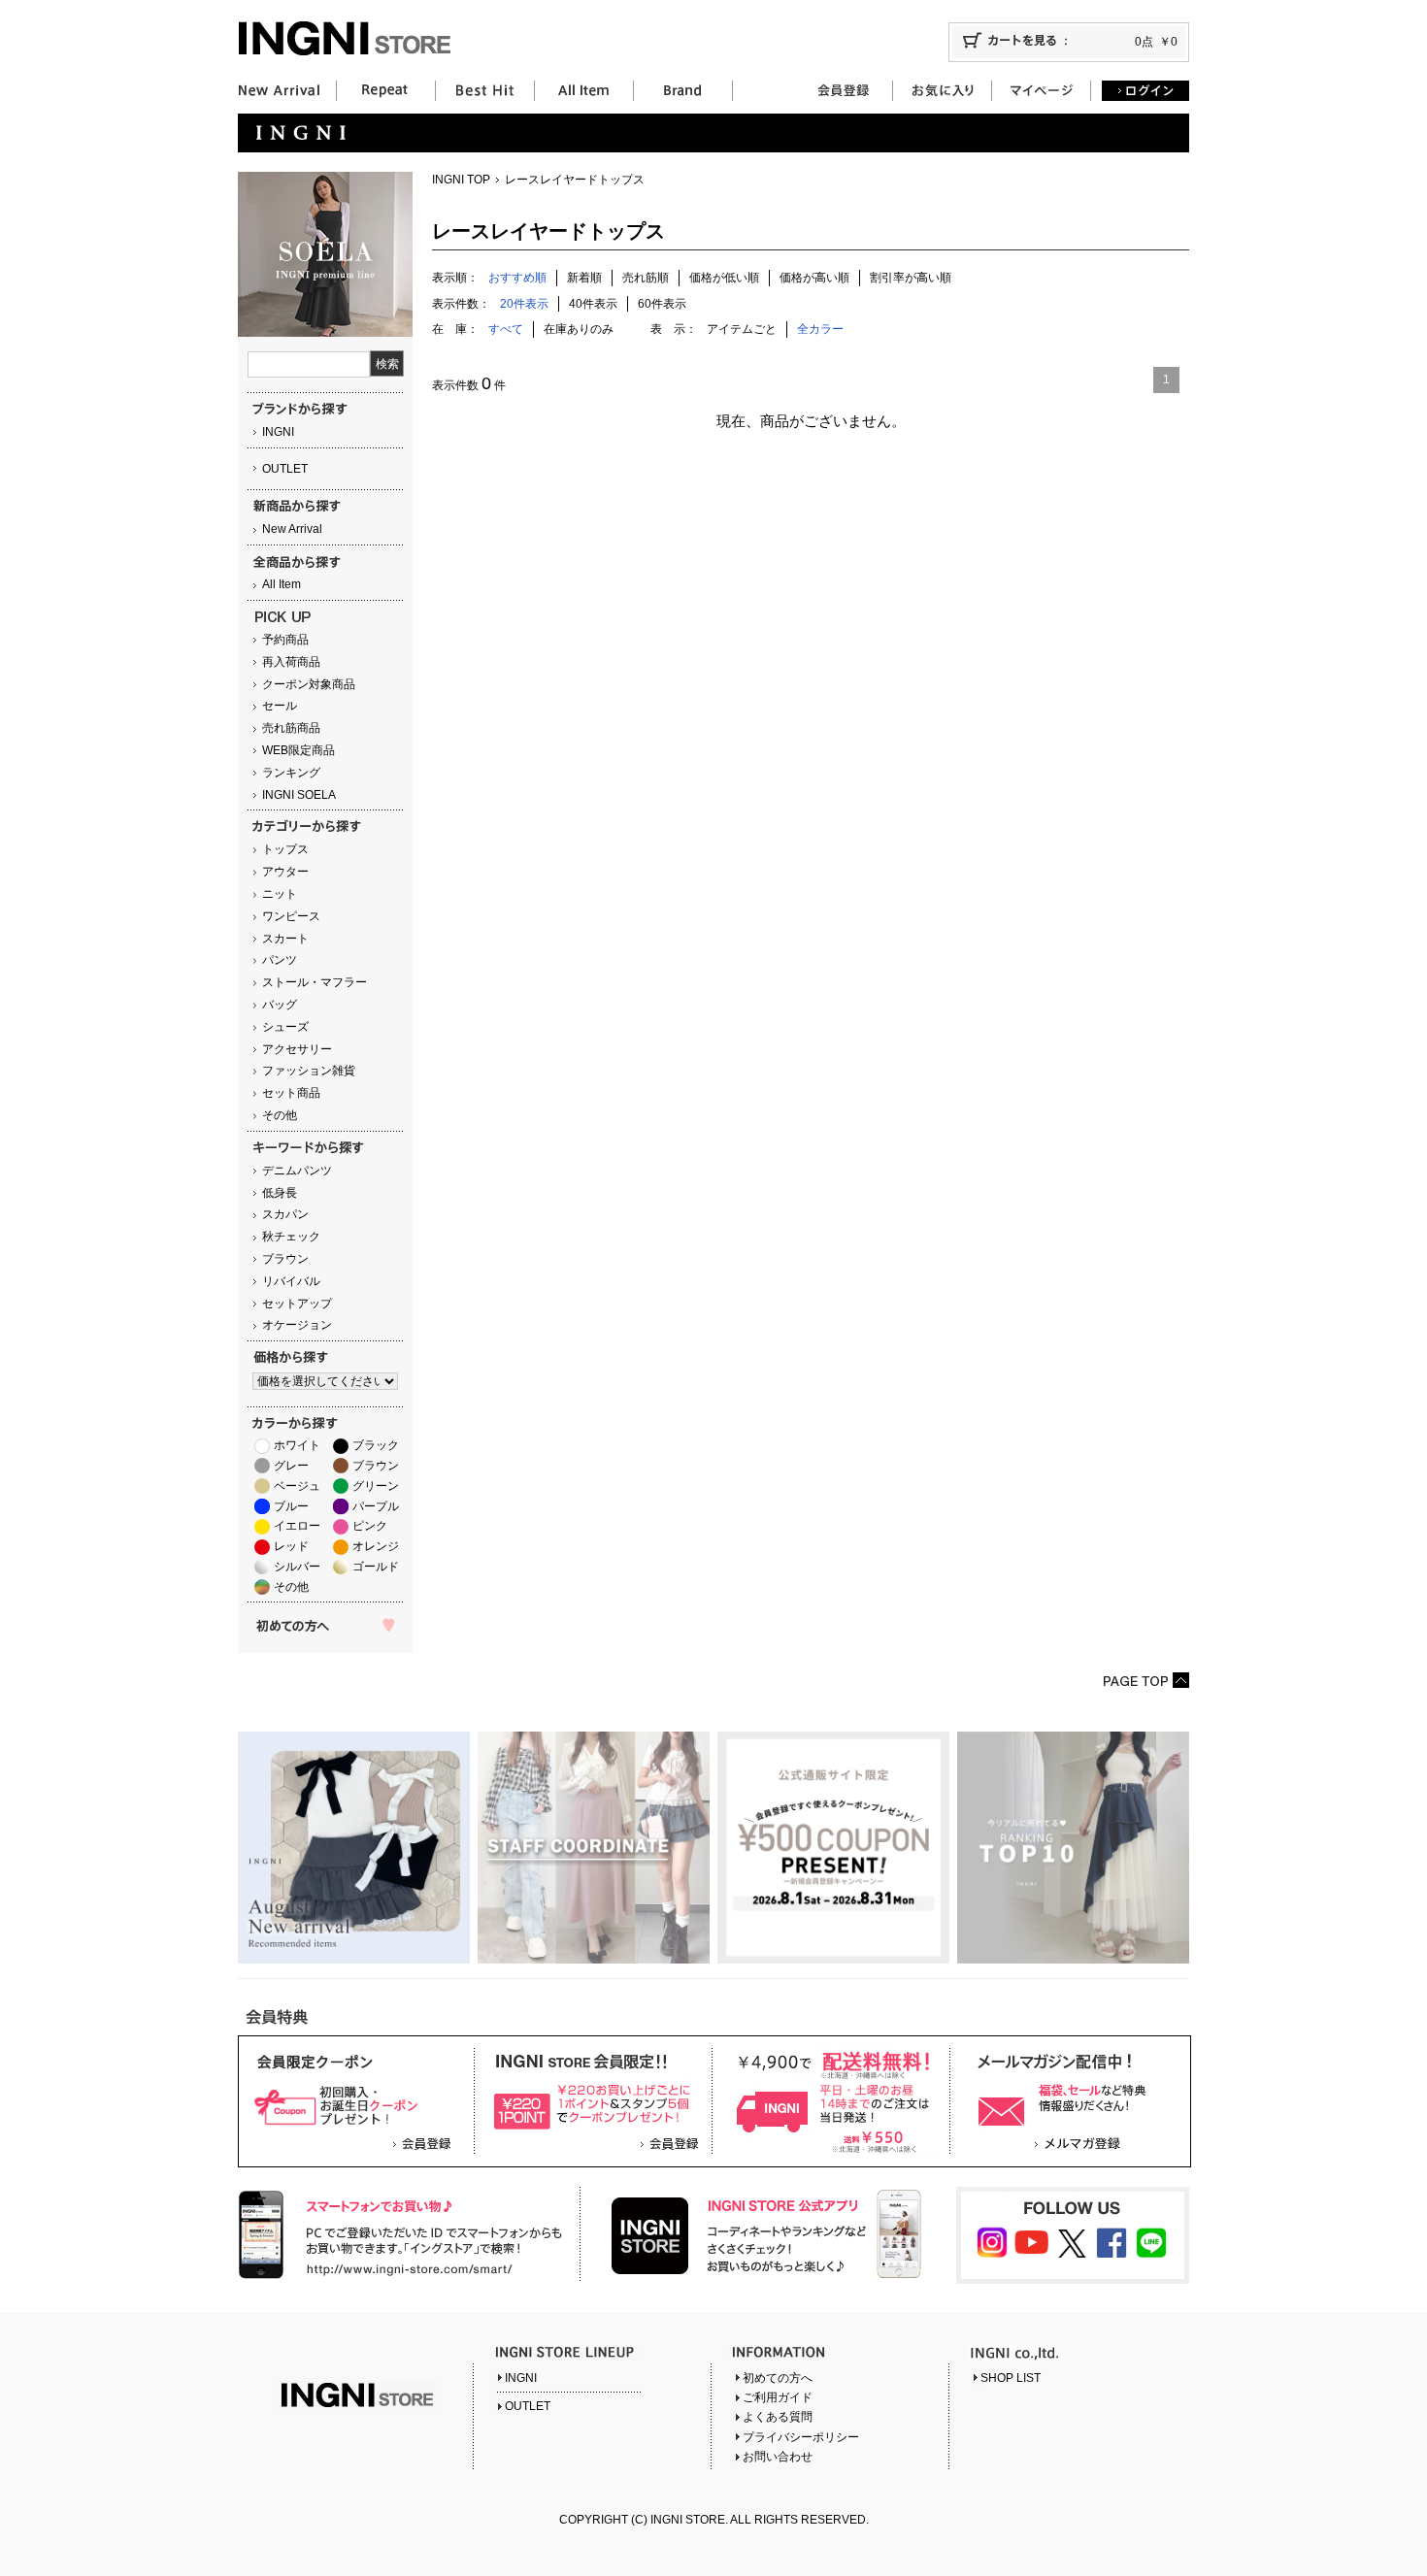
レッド (291, 1546)
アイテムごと (742, 329)
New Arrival (292, 529)
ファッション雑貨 (309, 1071)
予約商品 (285, 640)
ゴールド (376, 1567)
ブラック (376, 1445)
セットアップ (297, 1304)
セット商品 (291, 1093)
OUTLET (285, 469)
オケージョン (297, 1325)
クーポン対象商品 (309, 684)
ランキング (291, 773)
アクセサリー (297, 1049)
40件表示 (593, 304)
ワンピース (291, 916)
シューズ (285, 1027)
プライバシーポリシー (801, 2437)
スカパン (285, 1214)
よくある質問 (778, 2417)
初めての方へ (778, 2378)
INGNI (278, 432)
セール (280, 706)
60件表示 (662, 304)
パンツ (280, 960)
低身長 (280, 1193)
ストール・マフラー (315, 982)
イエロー (297, 1526)
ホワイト (297, 1445)
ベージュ (297, 1486)
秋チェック (291, 1237)
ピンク (370, 1526)
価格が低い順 (724, 278)
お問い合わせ (778, 2457)
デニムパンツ (297, 1171)
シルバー (297, 1567)
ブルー (291, 1506)
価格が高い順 (814, 278)
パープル (376, 1506)
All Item (282, 584)
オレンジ (376, 1546)
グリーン (376, 1486)
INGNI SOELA (299, 795)
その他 (280, 1115)
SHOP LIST (1011, 2378)
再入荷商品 (291, 662)
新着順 (584, 278)
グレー (291, 1466)
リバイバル (291, 1281)
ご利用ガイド (778, 2397)
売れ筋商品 (291, 728)
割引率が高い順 (911, 278)
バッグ (280, 1005)
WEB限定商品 (299, 750)
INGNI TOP (461, 180)
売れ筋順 (646, 278)
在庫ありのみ (579, 329)
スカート (285, 939)
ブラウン (285, 1259)
